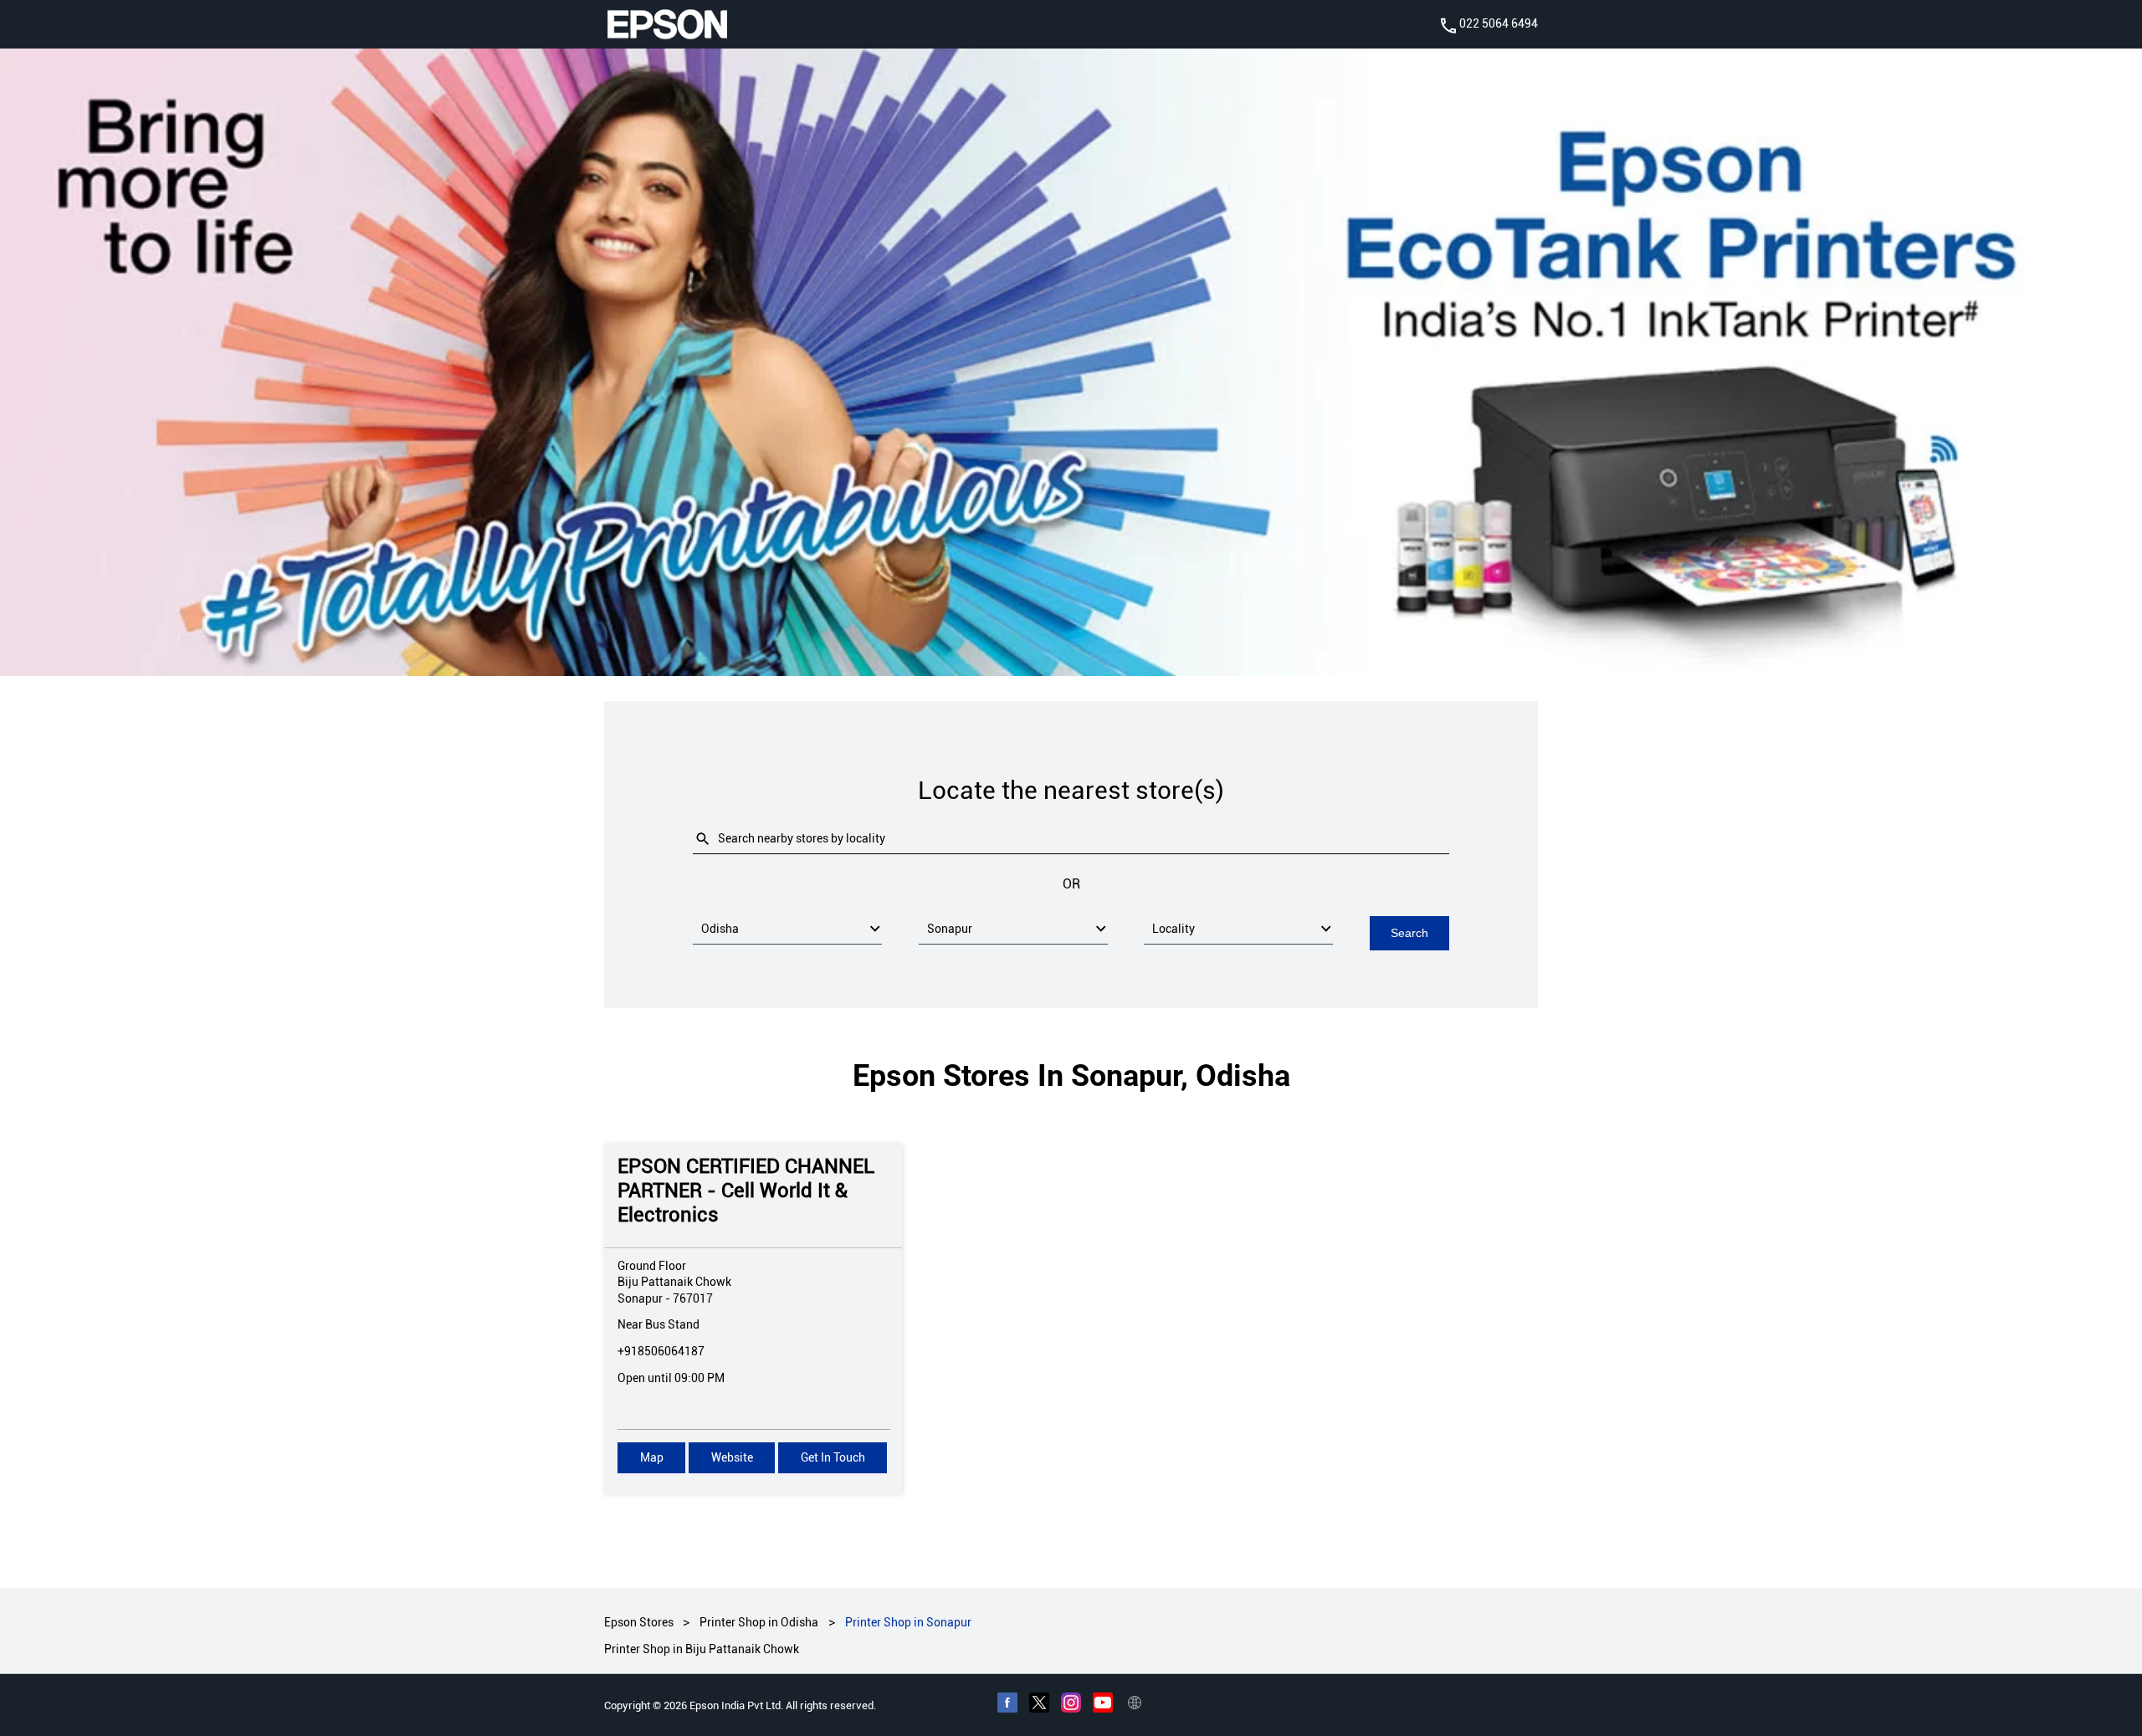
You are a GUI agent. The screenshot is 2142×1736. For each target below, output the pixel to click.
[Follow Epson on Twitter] (1039, 1705)
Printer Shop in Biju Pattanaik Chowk (702, 1650)
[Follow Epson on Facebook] (1007, 1705)
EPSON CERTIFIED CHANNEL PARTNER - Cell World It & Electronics (746, 1191)
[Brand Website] (1135, 1705)
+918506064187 (661, 1351)
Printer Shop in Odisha (759, 1622)
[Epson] (667, 24)
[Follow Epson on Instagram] (1071, 1705)
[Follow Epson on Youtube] (1103, 1705)
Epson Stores (640, 1622)
